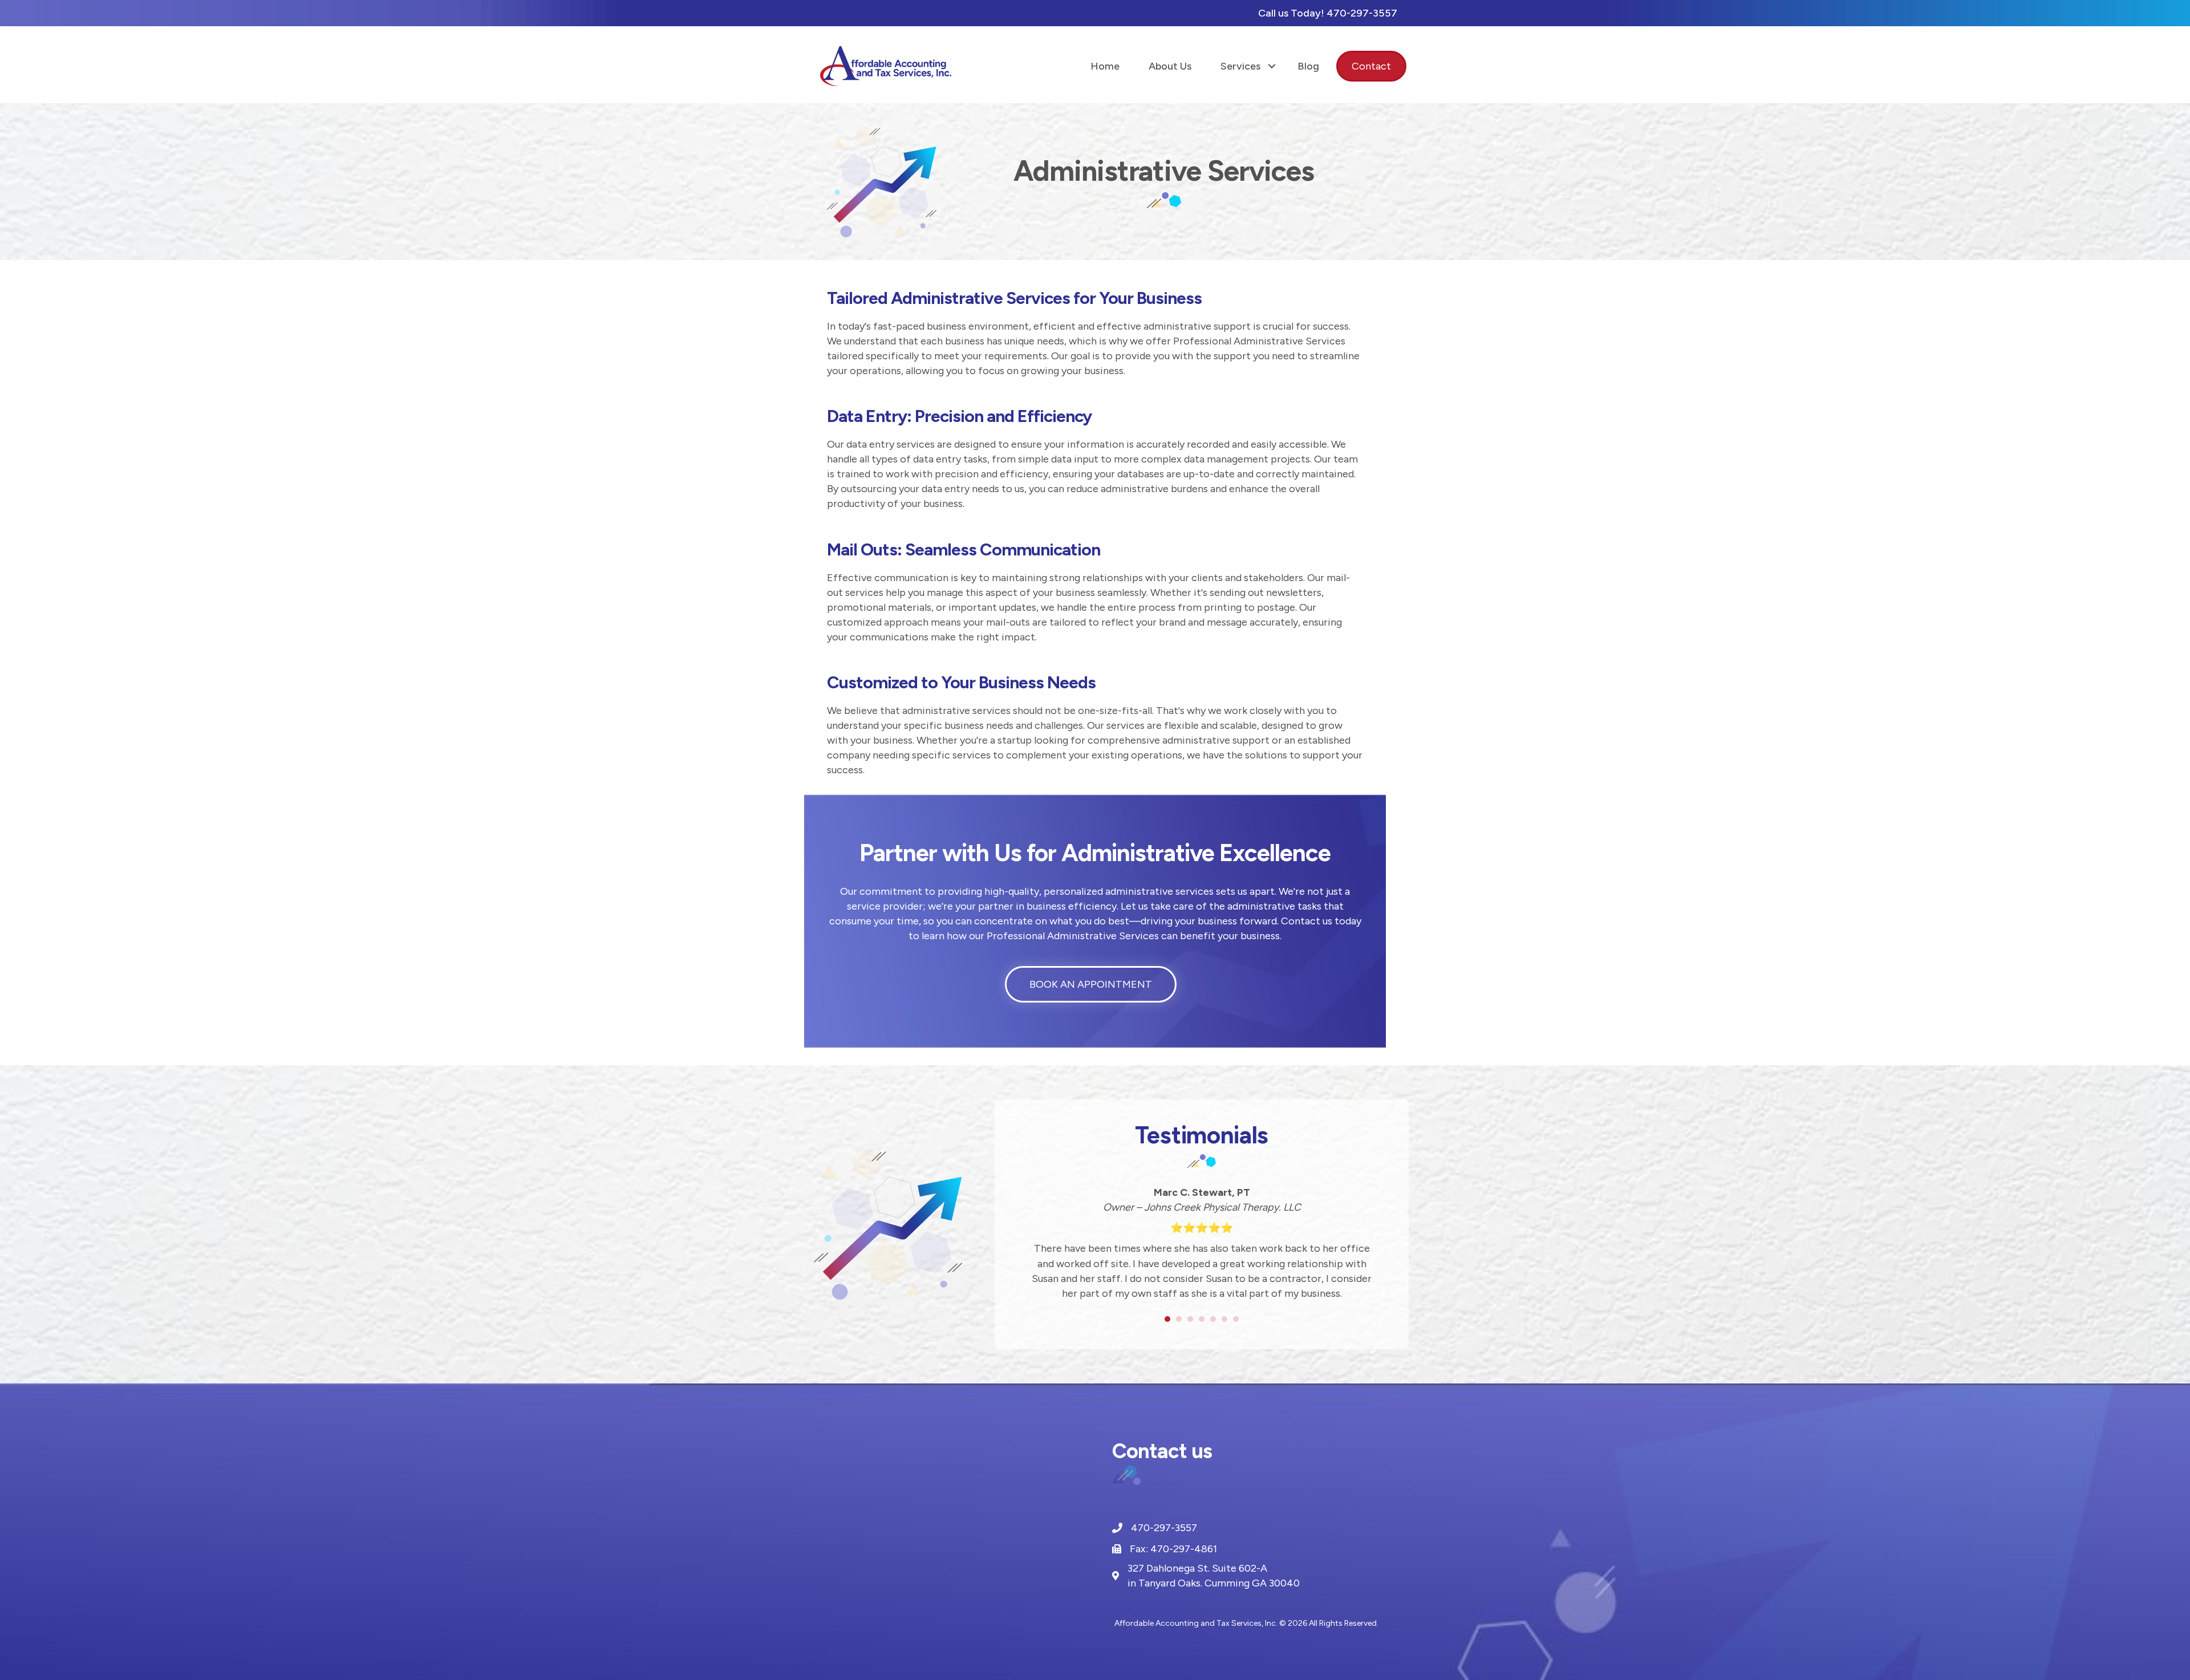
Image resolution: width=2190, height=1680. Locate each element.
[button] (1272, 66)
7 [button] (1236, 1319)
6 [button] (1224, 1319)
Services (1240, 66)
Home (1105, 66)
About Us (1170, 66)
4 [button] (1202, 1319)
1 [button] (1167, 1319)
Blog (1308, 66)
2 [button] (1179, 1319)
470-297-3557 (1362, 13)
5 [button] (1213, 1319)
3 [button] (1190, 1319)
